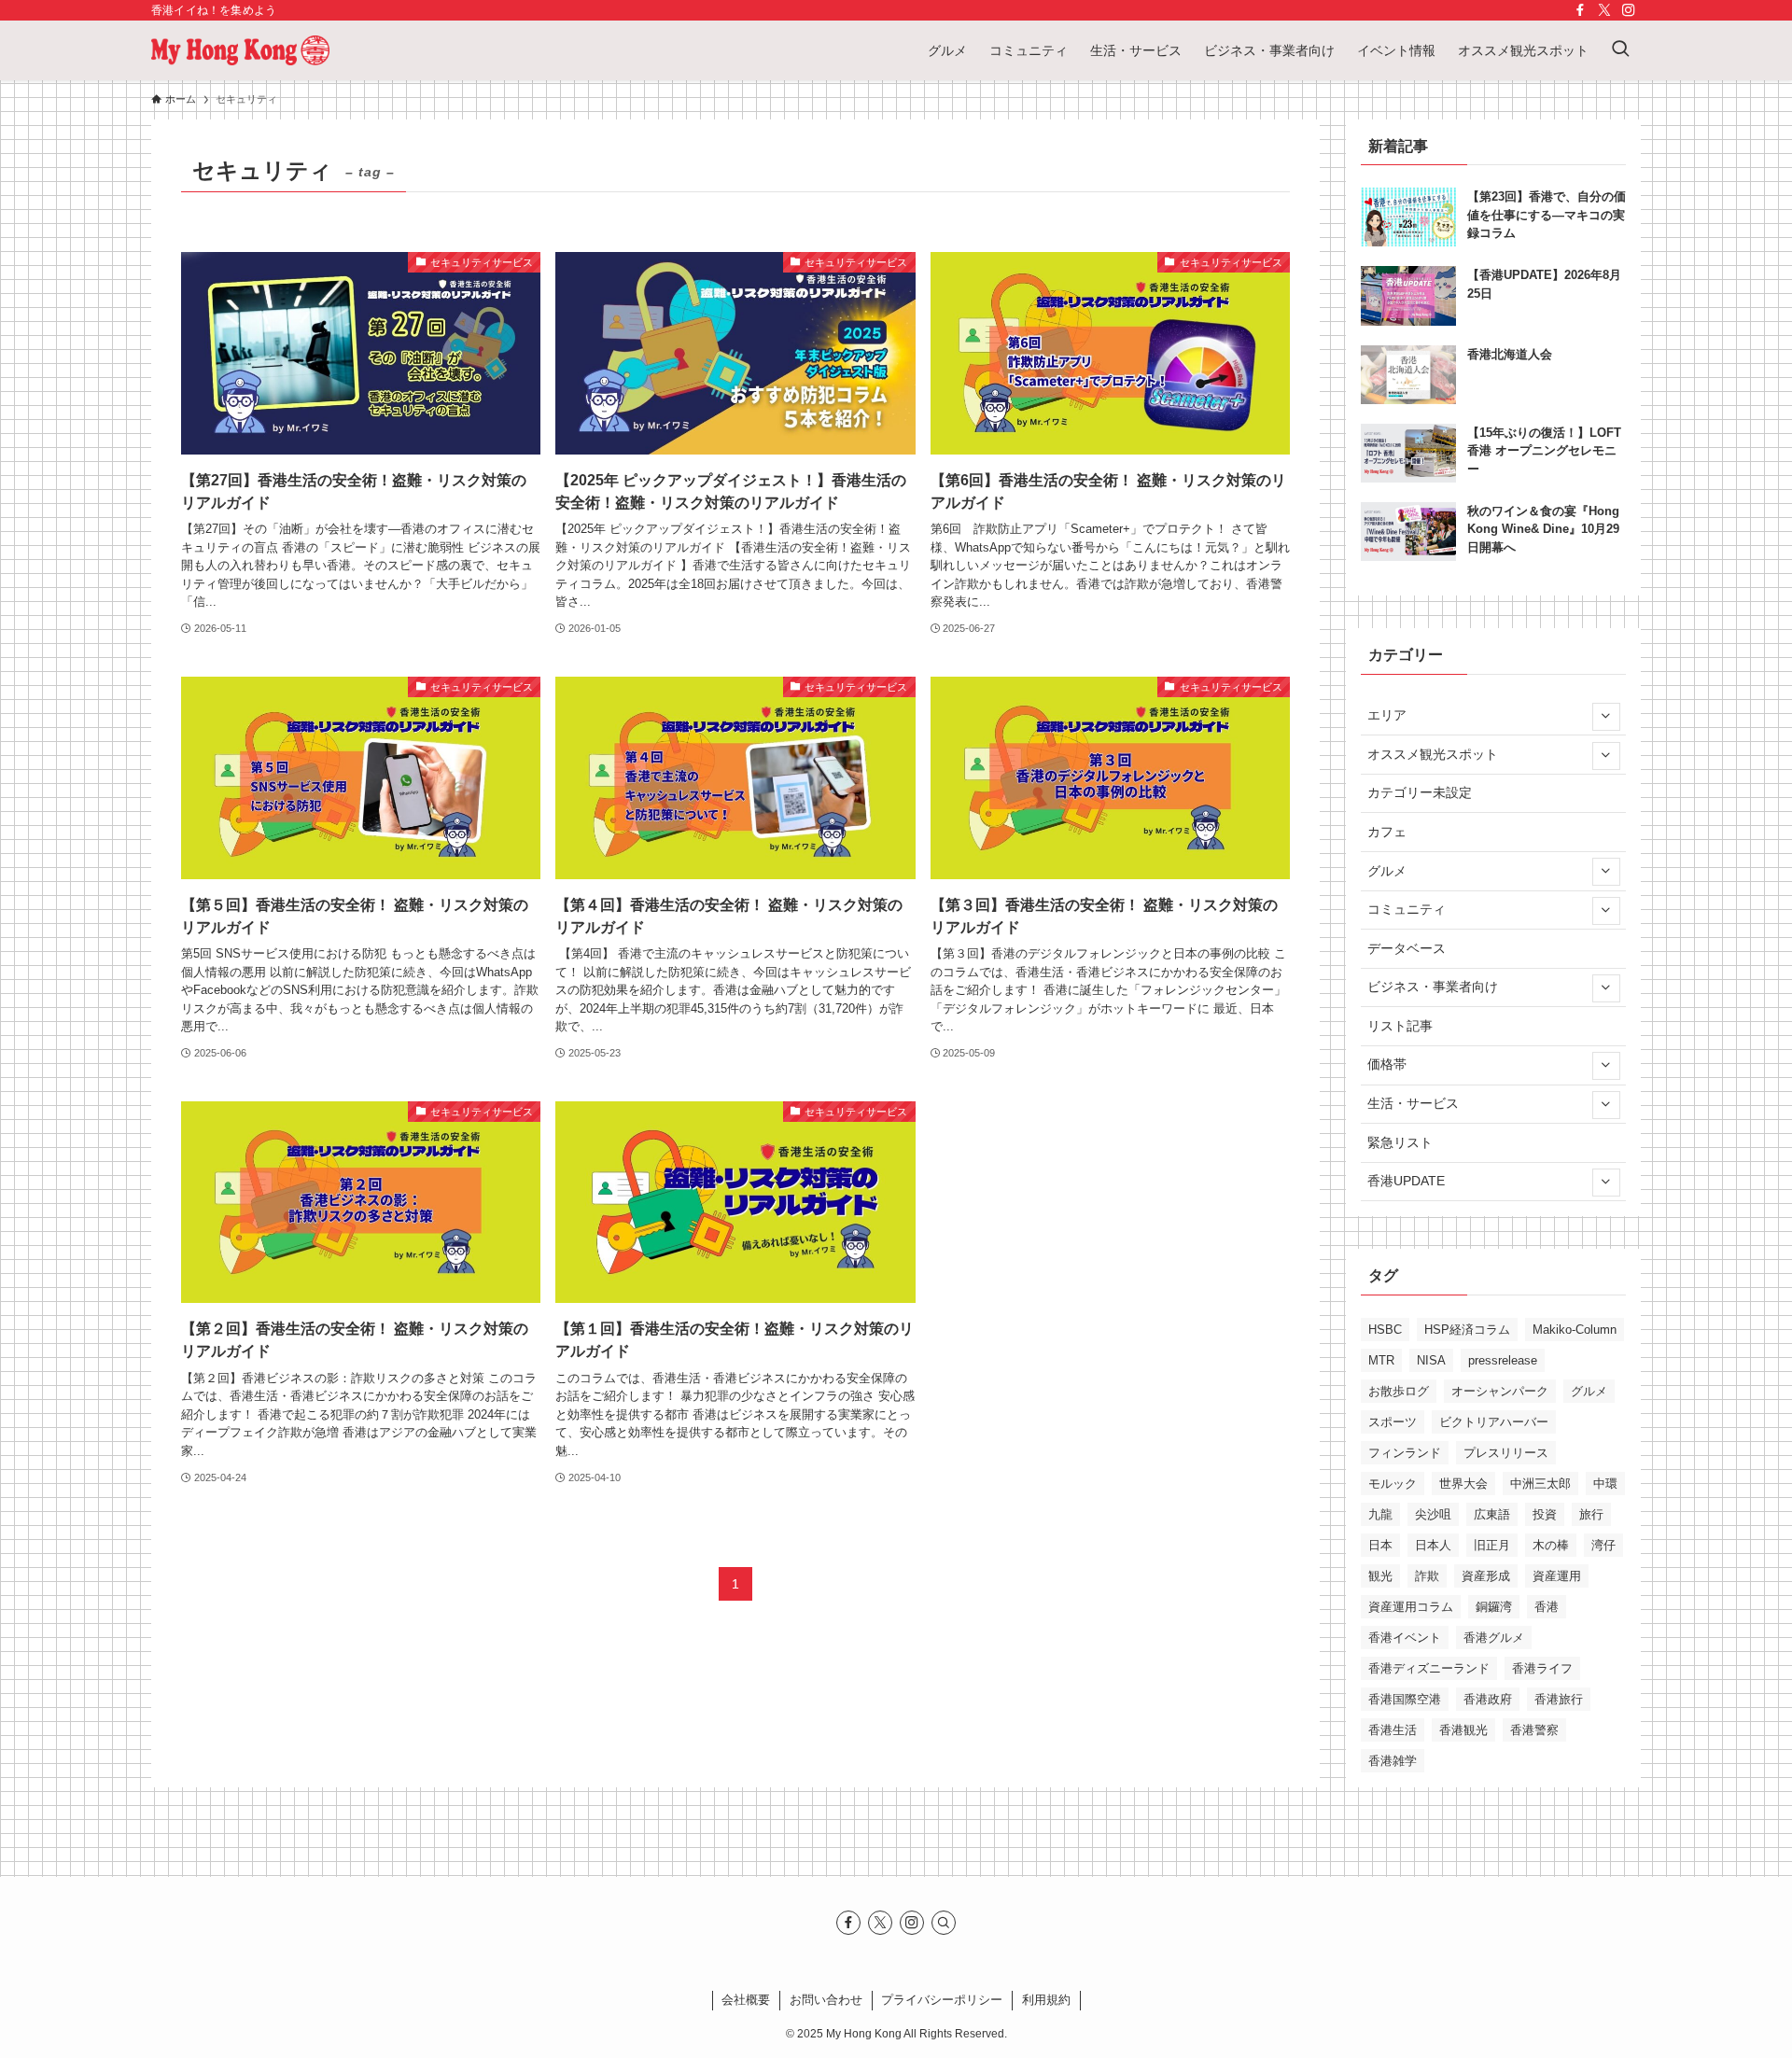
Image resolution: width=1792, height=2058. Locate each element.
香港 (1547, 1607)
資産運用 (1557, 1576)
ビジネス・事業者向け (1433, 987)
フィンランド (1405, 1453)
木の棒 (1551, 1545)
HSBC (1385, 1330)
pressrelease (1503, 1360)
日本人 (1433, 1545)
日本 (1380, 1545)
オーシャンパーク (1500, 1391)
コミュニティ (1407, 909)
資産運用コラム (1411, 1607)
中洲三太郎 (1540, 1484)
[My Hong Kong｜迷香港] (240, 50)
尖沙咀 (1433, 1514)
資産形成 (1486, 1576)
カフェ (1387, 832)
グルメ (1387, 871)
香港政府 (1488, 1699)
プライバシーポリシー (942, 2000)
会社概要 (746, 2000)
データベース (1407, 948)
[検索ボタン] (1620, 50)
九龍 (1380, 1514)
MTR (1381, 1360)
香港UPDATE (1406, 1181)
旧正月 (1492, 1545)
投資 (1545, 1514)
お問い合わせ (826, 2000)
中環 (1605, 1484)
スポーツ (1393, 1422)
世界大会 (1463, 1484)
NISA (1431, 1360)
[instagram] (1629, 10)
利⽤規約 (1046, 2000)
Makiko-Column (1575, 1330)
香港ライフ (1542, 1668)
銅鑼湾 (1494, 1607)
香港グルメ (1494, 1638)
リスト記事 (1400, 1026)
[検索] (944, 1923)
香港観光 (1463, 1730)
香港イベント (1405, 1638)
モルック (1393, 1484)
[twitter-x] (1604, 10)
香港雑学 (1393, 1761)
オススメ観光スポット (1433, 754)
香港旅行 (1559, 1699)
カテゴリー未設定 (1420, 792)
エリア (1387, 715)
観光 (1380, 1576)
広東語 (1492, 1514)
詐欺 (1427, 1576)
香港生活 (1393, 1730)
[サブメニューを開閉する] (1605, 716)
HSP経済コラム (1467, 1330)
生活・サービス (1413, 1103)
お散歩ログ (1399, 1391)
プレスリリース (1506, 1453)
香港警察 (1534, 1730)
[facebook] (1580, 10)
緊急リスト (1400, 1142)
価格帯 (1387, 1064)
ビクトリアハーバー (1494, 1422)
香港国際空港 (1405, 1699)
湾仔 (1603, 1545)
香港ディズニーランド (1429, 1668)
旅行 (1591, 1514)
